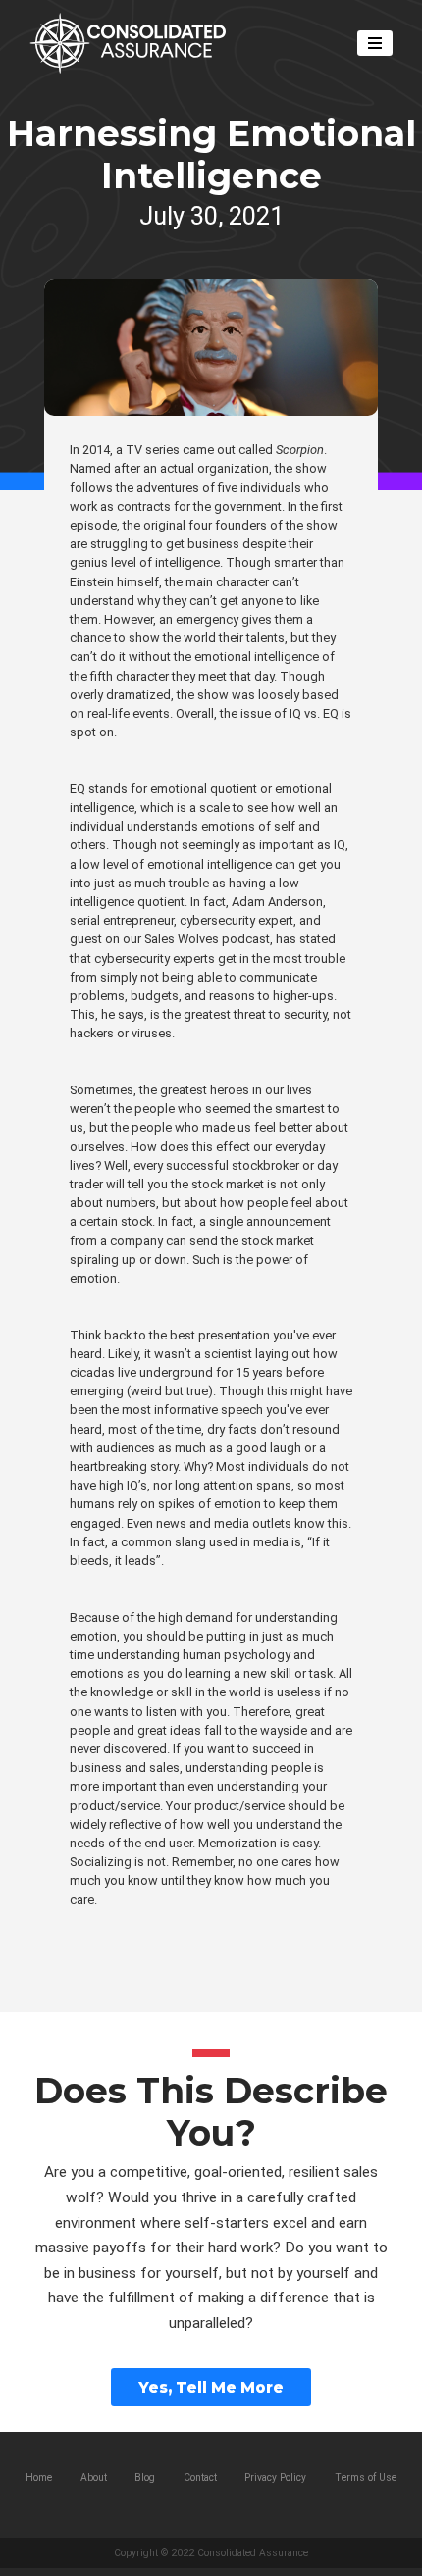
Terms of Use (366, 2477)
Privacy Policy (275, 2477)
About (94, 2477)
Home (39, 2477)
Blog (145, 2477)
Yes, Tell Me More (211, 2387)
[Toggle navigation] (374, 43)
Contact (200, 2477)
